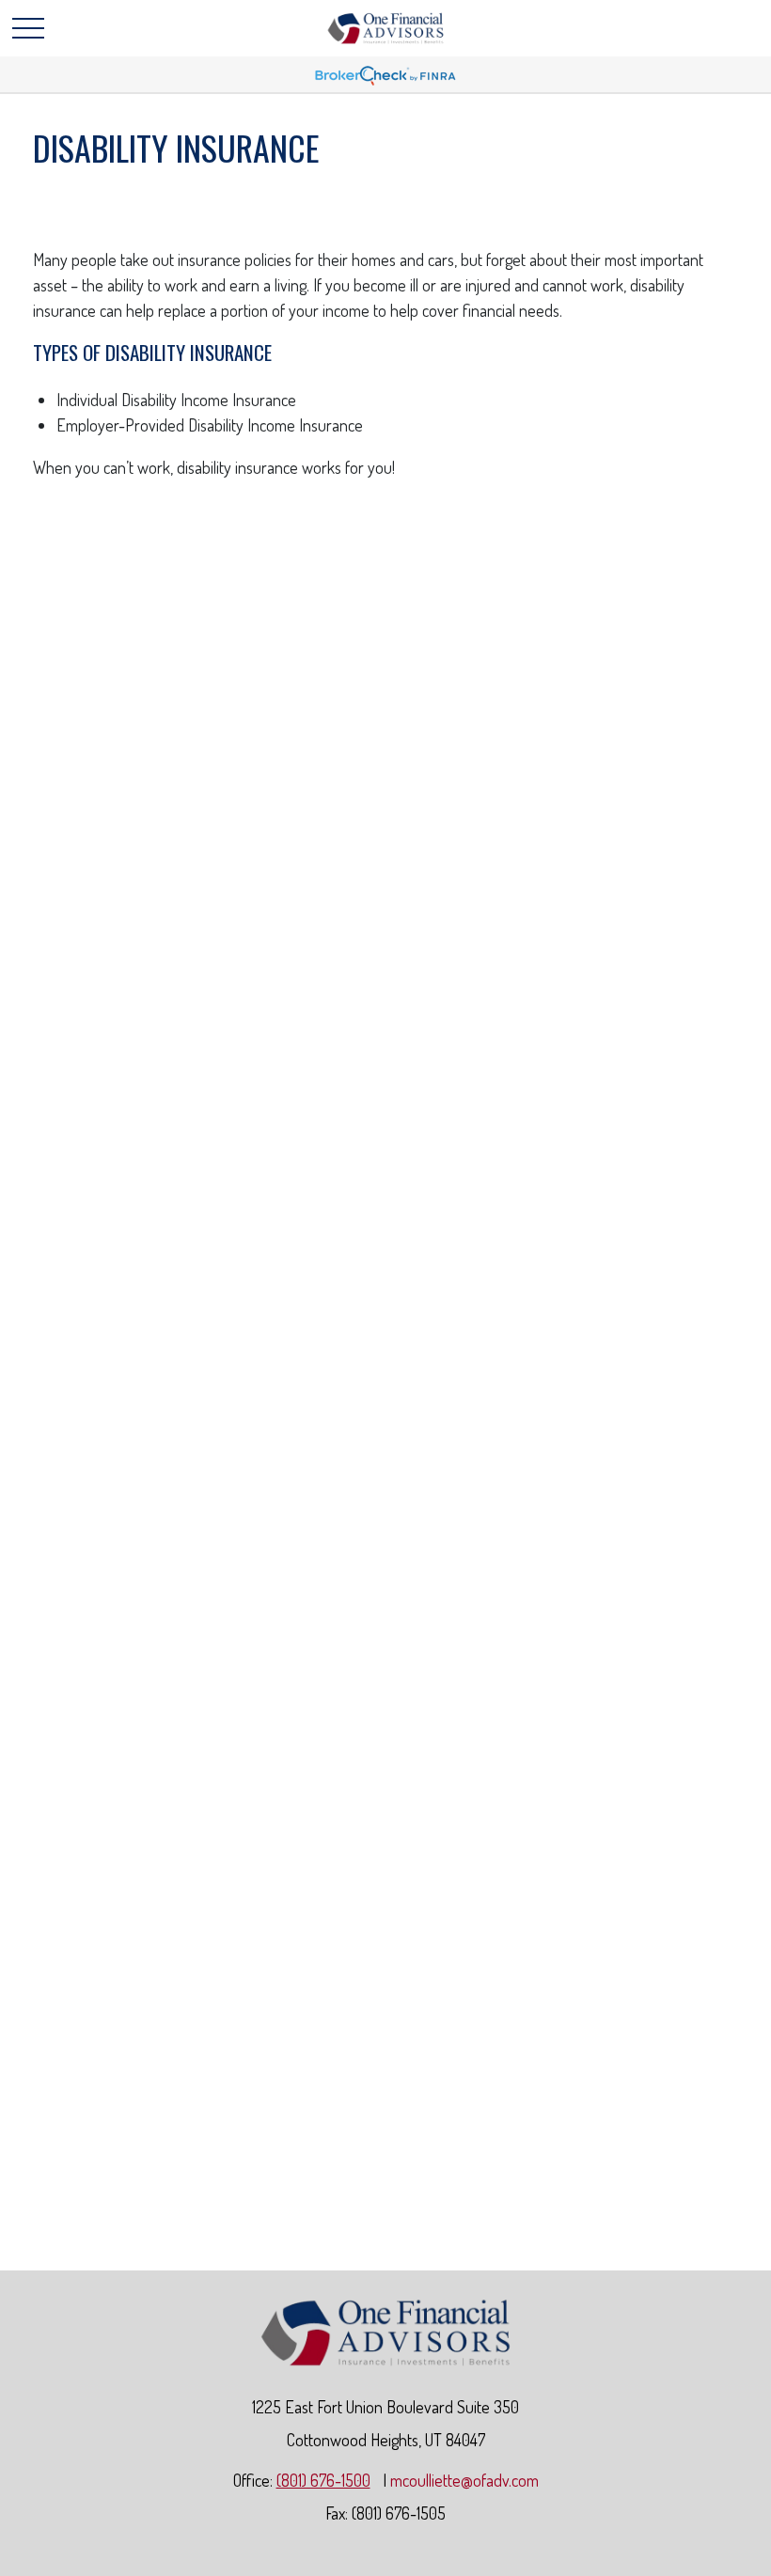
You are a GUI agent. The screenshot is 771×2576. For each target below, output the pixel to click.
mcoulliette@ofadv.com (464, 2480)
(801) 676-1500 (323, 2480)
